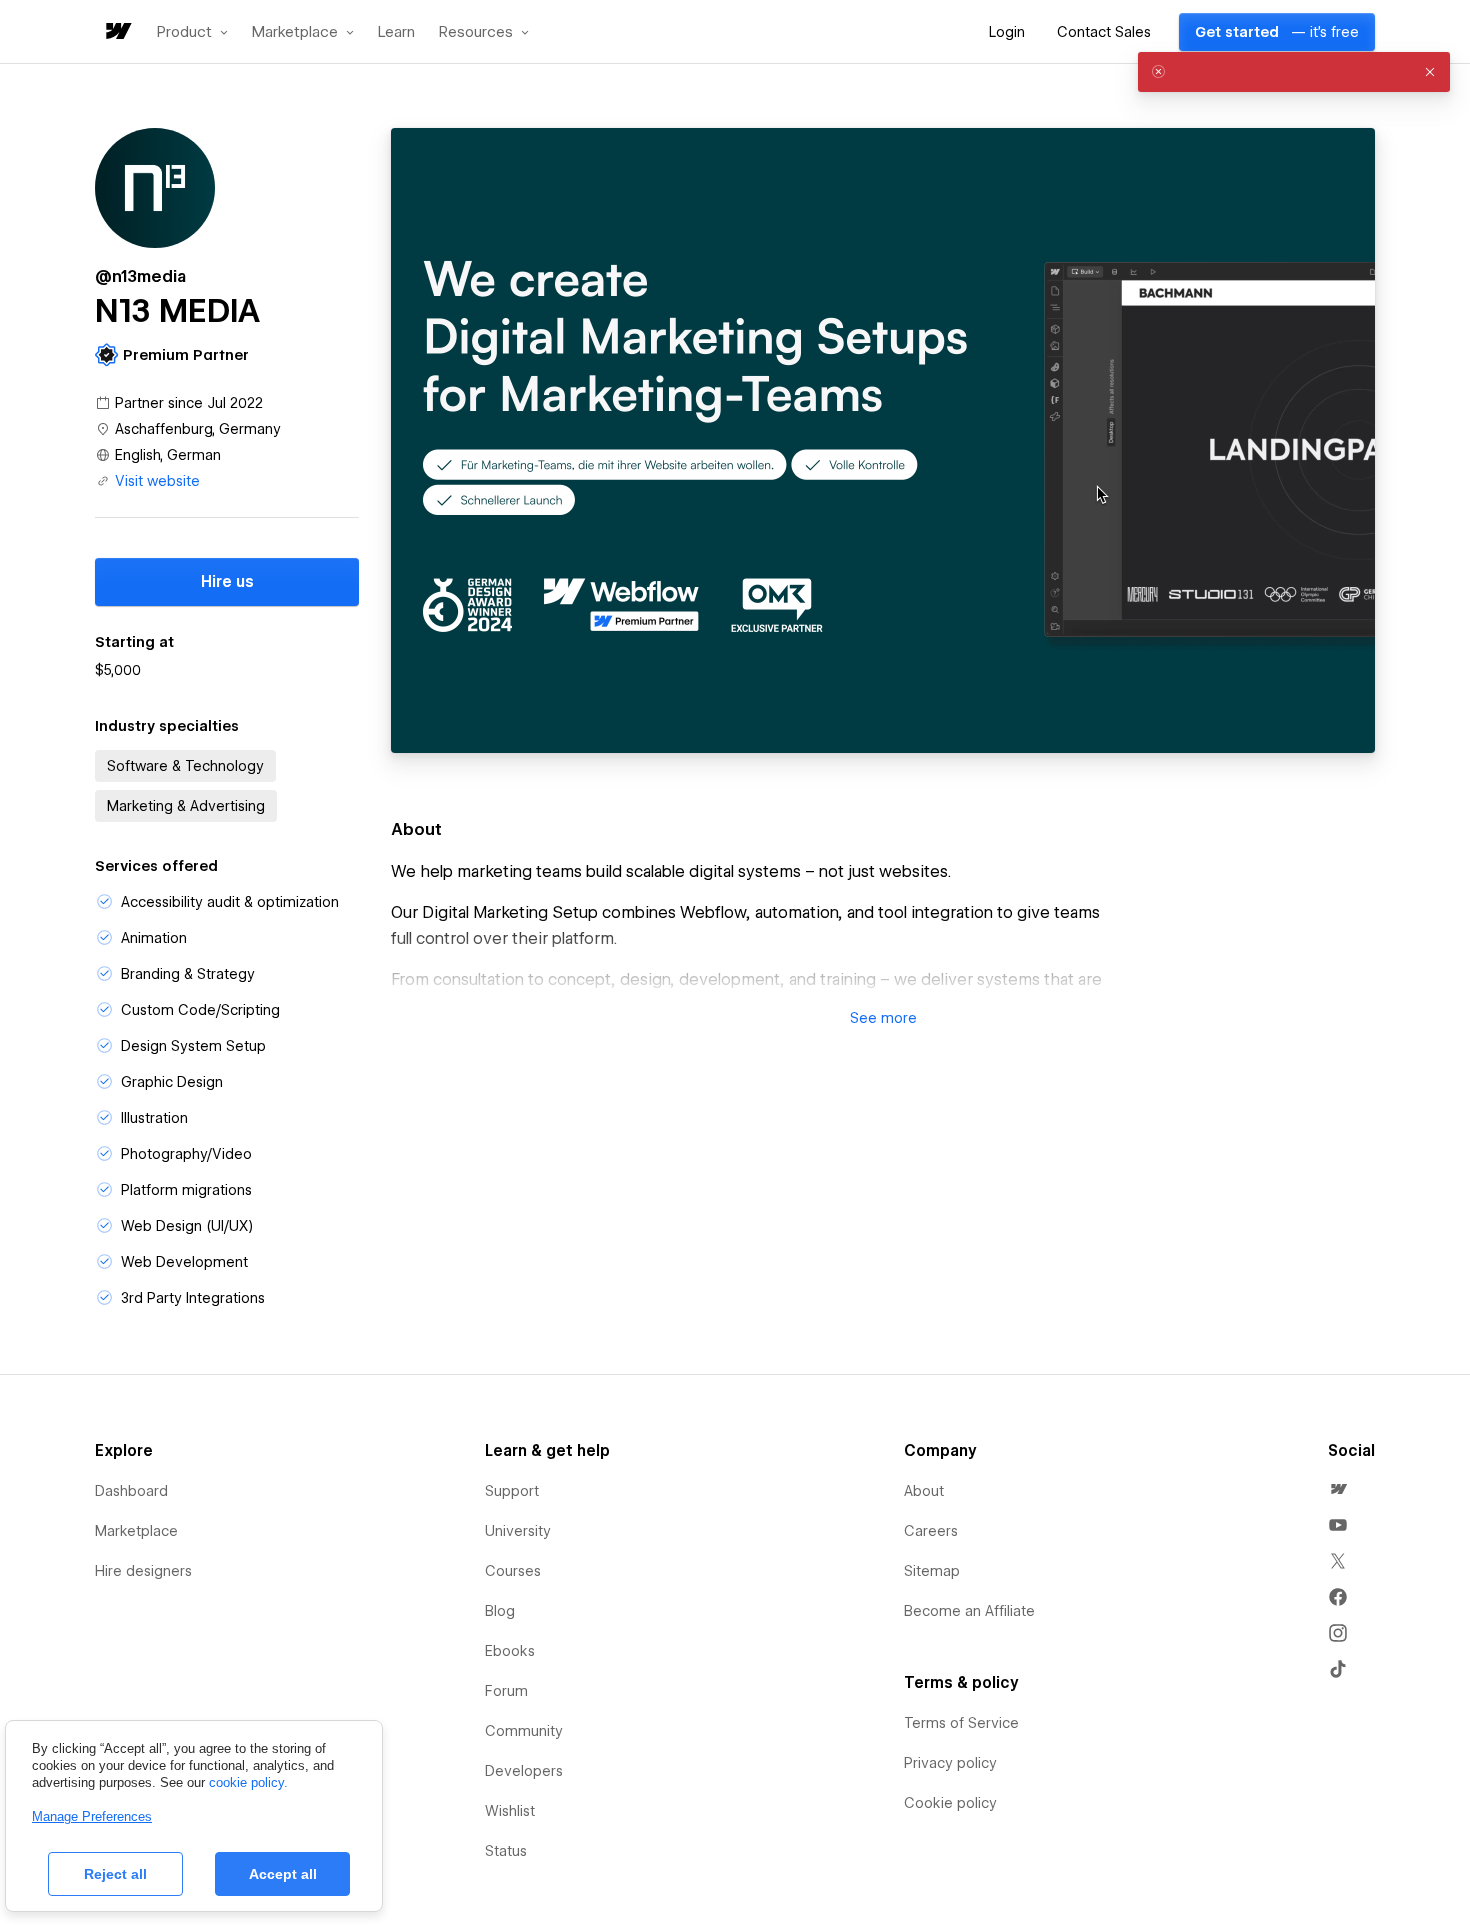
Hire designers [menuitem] (143, 1571)
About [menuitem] (924, 1491)
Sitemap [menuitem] (932, 1571)
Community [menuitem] (524, 1731)
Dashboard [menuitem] (131, 1491)
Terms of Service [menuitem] (961, 1723)
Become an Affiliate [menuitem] (969, 1611)
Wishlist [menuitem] (510, 1811)
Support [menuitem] (512, 1491)
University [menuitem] (518, 1531)
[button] (192, 32)
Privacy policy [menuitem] (950, 1763)
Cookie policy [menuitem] (950, 1803)
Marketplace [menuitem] (136, 1531)
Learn (396, 32)
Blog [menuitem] (500, 1611)
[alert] (1294, 72)
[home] (117, 32)
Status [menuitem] (506, 1851)
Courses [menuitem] (513, 1571)
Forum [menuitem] (506, 1691)
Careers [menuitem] (931, 1531)
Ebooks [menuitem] (510, 1651)
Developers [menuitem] (524, 1771)
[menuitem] (1338, 1489)
